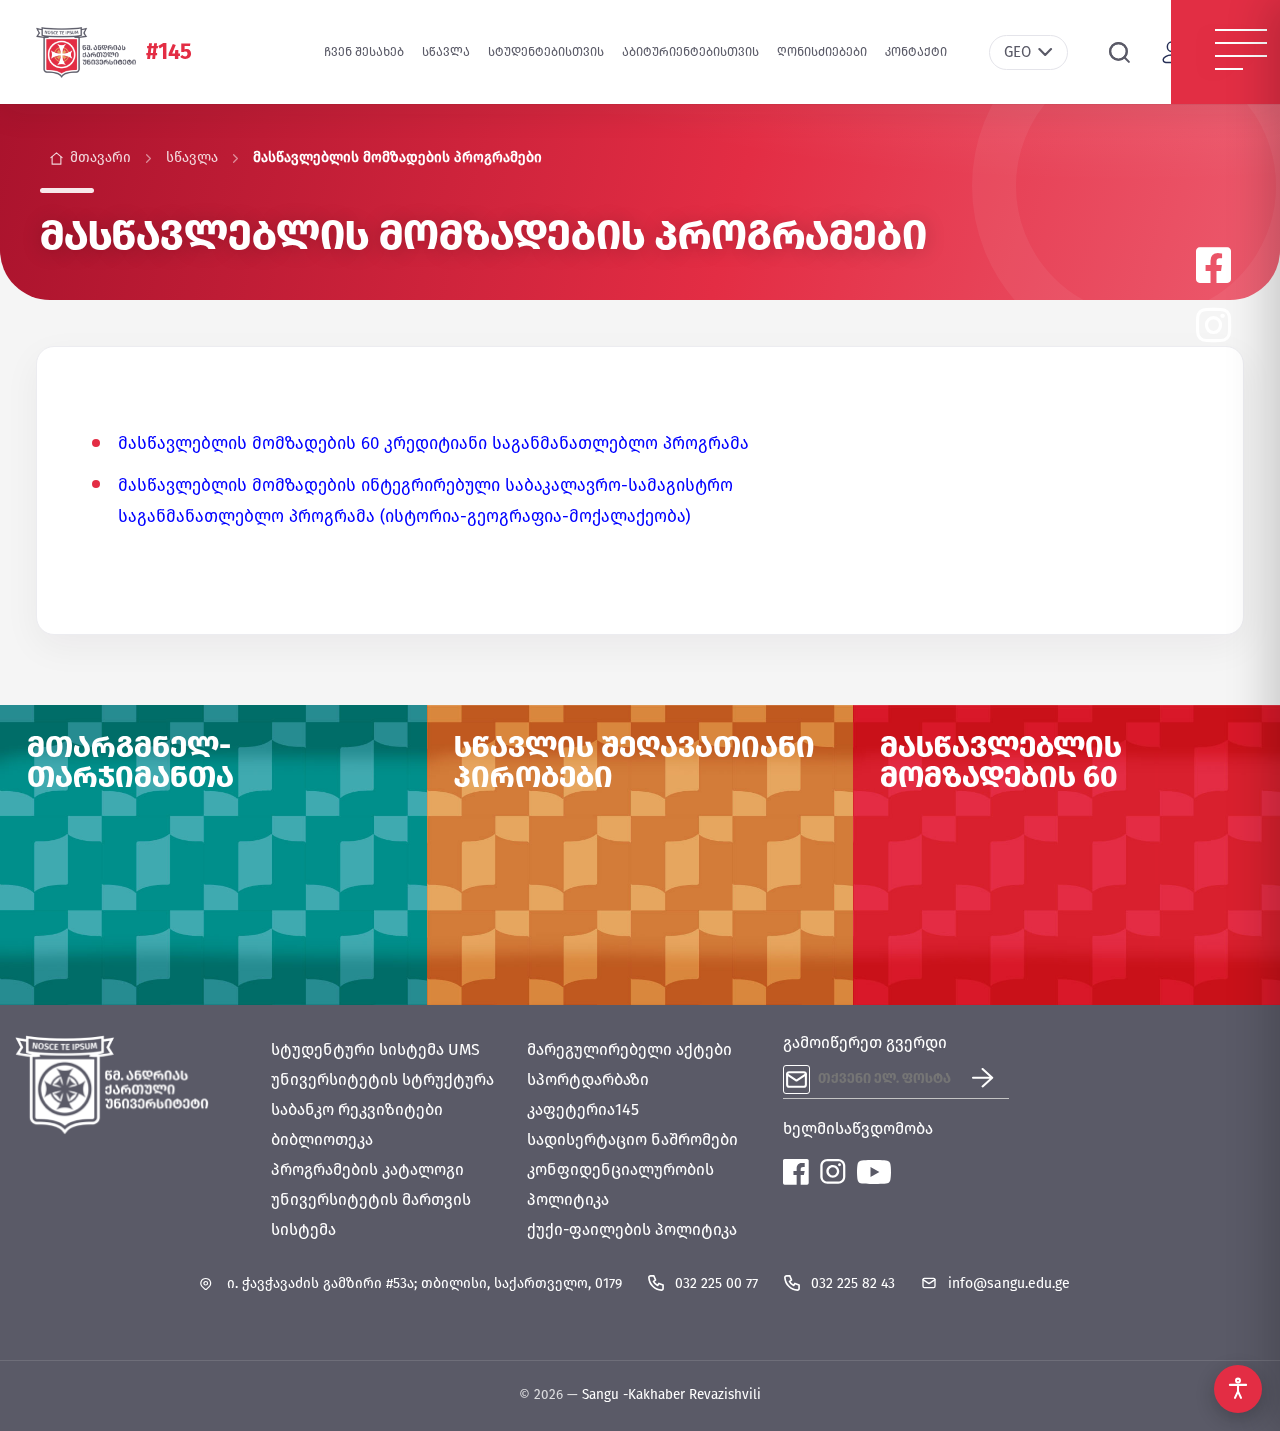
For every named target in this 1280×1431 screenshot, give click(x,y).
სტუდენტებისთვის (546, 52)
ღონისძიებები (822, 52)
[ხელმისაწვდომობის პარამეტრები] (1238, 1389)
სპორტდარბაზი (588, 1079)
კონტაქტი (916, 52)
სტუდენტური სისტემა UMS (375, 1049)
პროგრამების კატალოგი (367, 1169)
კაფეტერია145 (583, 1109)
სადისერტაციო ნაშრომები (632, 1139)
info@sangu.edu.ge (1009, 1283)
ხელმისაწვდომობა (858, 1128)
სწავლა (446, 52)
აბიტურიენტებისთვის (690, 52)
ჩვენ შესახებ (364, 52)
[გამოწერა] (990, 1079)
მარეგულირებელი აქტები (629, 1049)
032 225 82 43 (853, 1283)
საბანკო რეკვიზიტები (357, 1109)
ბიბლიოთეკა (322, 1139)
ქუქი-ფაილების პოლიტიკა (632, 1229)
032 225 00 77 (716, 1283)
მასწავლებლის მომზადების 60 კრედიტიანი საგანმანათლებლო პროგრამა (433, 443)
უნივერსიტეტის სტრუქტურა (382, 1079)
